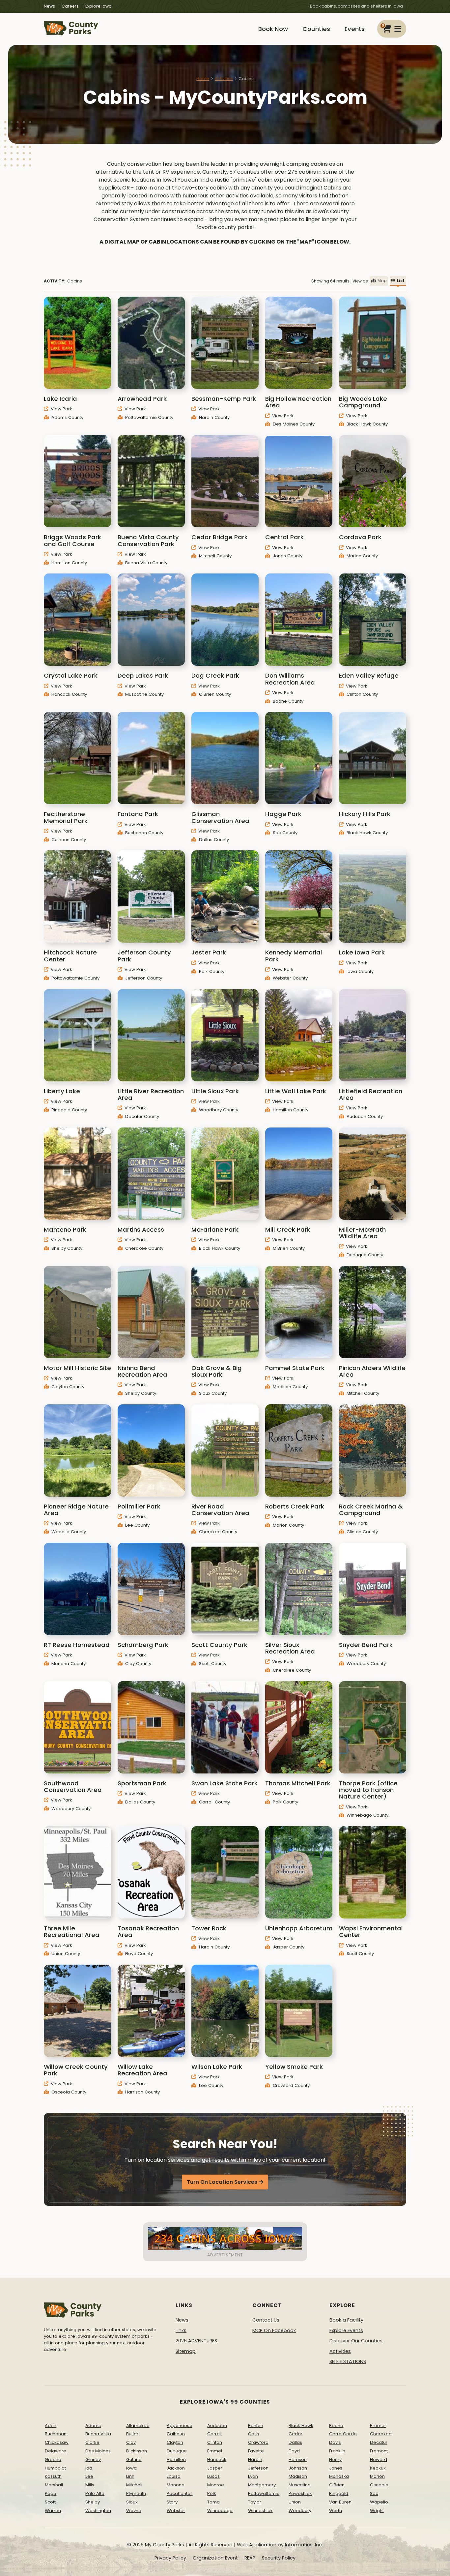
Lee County (137, 1525)
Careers (70, 6)
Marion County (362, 556)
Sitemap (186, 2351)
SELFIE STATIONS (348, 2361)
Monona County (68, 1664)
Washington (98, 2511)
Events (355, 29)
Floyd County (138, 1954)
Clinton (215, 2442)
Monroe (216, 2485)
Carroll (214, 2434)
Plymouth (136, 2493)
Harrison (298, 2459)
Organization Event (215, 2558)
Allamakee (138, 2426)
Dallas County (213, 840)
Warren (53, 2511)
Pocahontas (180, 2493)
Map (382, 281)
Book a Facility (346, 2320)
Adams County (67, 417)
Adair (51, 2426)
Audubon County (364, 1116)
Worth (336, 2511)
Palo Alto (95, 2493)
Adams (93, 2426)
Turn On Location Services (222, 2182)
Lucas (213, 2476)
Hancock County (69, 694)
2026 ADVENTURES (196, 2341)
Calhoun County (68, 840)
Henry (335, 2459)
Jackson (176, 2468)
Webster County (290, 978)
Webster (176, 2511)
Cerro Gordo (343, 2434)
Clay (131, 2442)
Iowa (131, 2468)
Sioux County (212, 1393)
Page (51, 2493)
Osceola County (68, 2092)
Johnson (298, 2468)
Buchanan (56, 2434)
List (401, 281)
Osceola (379, 2485)
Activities (224, 79)
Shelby (93, 2502)
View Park (61, 409)
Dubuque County (364, 1255)
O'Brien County (214, 694)
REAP (250, 2558)
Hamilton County (69, 563)
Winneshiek (260, 2511)
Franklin (337, 2451)
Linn (130, 2476)
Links (181, 2330)
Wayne (134, 2511)
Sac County (284, 833)
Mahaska (339, 2476)
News (49, 6)
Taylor (255, 2502)
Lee (89, 2476)
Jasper (215, 2468)
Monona (176, 2485)
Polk (212, 2493)
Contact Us (266, 2320)
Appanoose (180, 2426)
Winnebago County (367, 1815)
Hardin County (214, 417)
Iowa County (359, 971)
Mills (90, 2485)
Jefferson (258, 2468)
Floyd (294, 2451)
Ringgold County (69, 1110)
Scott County (212, 1664)
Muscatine (300, 2485)
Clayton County (67, 1387)
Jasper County (288, 1947)
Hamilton (176, 2459)
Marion (377, 2476)
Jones (336, 2468)
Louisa (174, 2476)
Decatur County (141, 1116)
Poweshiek (300, 2493)
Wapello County (68, 1532)
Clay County (138, 1664)
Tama (213, 2502)
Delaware (56, 2451)
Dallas (295, 2442)
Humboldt (55, 2468)
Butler (132, 2434)
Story (172, 2502)
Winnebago (220, 2511)
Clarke (92, 2442)
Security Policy (279, 2558)
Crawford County (291, 2085)
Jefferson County (143, 978)
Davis (335, 2442)
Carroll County (214, 1802)
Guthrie (134, 2459)
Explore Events (346, 2330)
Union (295, 2502)
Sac (374, 2493)
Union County (65, 1954)
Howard (379, 2459)
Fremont (379, 2451)
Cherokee (381, 2434)
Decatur (379, 2442)
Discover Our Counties (356, 2341)
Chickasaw (57, 2442)
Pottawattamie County (149, 417)
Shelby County (66, 1248)
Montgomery (262, 2485)
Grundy (93, 2459)
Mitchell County (215, 556)
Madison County (290, 1387)
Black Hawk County (366, 424)
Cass (253, 2434)
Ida (89, 2468)
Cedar (295, 2434)
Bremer (378, 2426)
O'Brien (337, 2485)
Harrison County (142, 2092)
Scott (50, 2502)
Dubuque (177, 2451)
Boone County (287, 701)
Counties (316, 29)
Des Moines (98, 2451)
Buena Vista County (146, 563)
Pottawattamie (264, 2493)
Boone (336, 2426)
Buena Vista (98, 2434)
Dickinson (137, 2451)
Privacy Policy (170, 2558)
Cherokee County (144, 1248)
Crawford (258, 2442)
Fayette (256, 2451)
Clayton (175, 2442)
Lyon (253, 2476)
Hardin (255, 2459)
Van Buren (340, 2502)
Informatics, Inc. (304, 2545)
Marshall (54, 2485)
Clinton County (362, 694)
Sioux (132, 2502)
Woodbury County (218, 1110)
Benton (256, 2426)
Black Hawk (301, 2426)
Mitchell (134, 2485)
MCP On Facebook (274, 2330)
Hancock (217, 2459)
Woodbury (300, 2511)
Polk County (211, 971)
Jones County (287, 556)
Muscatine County (144, 694)
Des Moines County (293, 424)
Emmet (215, 2451)
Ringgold (339, 2493)
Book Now (273, 29)
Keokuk (378, 2468)
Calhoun (176, 2434)
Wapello (379, 2502)
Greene (53, 2459)
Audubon (217, 2426)
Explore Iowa (98, 6)
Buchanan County (144, 833)
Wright (377, 2511)
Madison (298, 2476)
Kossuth (53, 2476)
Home (203, 79)
